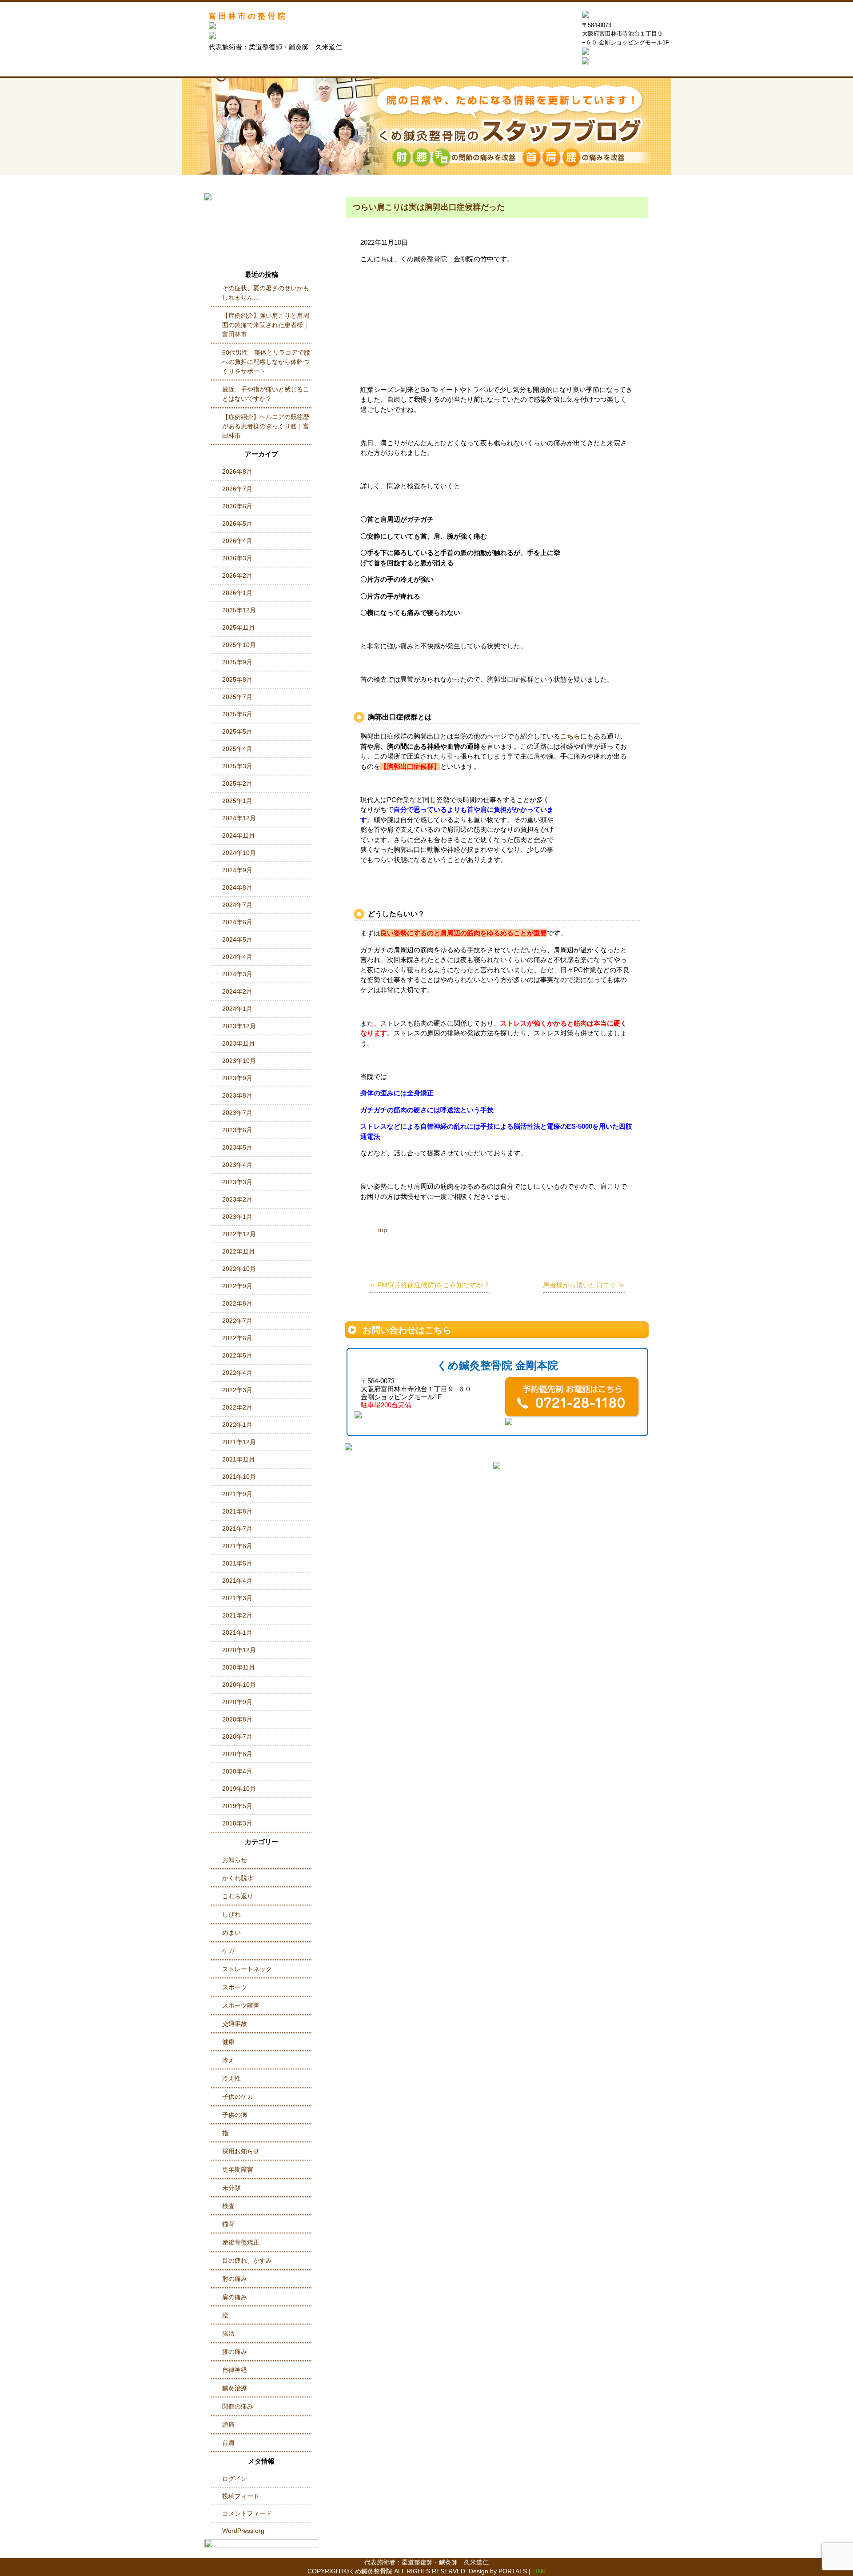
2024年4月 (237, 957)
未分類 (231, 2188)
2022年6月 (237, 1338)
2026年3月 (237, 558)
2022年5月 (237, 1355)
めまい (231, 1933)
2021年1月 (237, 1633)
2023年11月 (239, 1043)
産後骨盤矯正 (241, 2242)
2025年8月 (237, 679)
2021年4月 (237, 1581)
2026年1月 (237, 593)
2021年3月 (237, 1598)
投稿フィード (241, 2496)
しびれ (231, 1914)
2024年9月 (237, 870)
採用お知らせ (241, 2151)
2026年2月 (237, 575)
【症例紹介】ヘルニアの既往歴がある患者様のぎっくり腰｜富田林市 (266, 426)
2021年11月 (239, 1459)
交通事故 (235, 2024)
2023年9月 (237, 1078)
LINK (539, 2571)
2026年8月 (237, 471)
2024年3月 (237, 974)
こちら (570, 736)
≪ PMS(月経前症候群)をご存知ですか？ (429, 1285)
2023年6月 (237, 1130)
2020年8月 (237, 1719)
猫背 (228, 2224)
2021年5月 (237, 1563)
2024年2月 (237, 991)
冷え (228, 2060)
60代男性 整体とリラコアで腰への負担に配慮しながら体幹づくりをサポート (266, 362)
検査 (228, 2206)
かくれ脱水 (238, 1878)
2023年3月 (237, 1182)
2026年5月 (237, 523)
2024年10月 (239, 853)
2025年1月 (237, 801)
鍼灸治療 (235, 2388)
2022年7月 (237, 1321)
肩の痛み (235, 2297)
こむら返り (238, 1896)
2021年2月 (237, 1615)
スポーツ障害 (241, 2005)
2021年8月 (237, 1511)
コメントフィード (247, 2513)
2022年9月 (237, 1286)
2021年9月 (237, 1494)
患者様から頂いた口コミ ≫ (584, 1285)
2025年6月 (237, 714)
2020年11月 (239, 1667)
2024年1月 (237, 1009)
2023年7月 (237, 1113)
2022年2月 (237, 1407)
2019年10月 (239, 1789)
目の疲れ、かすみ (247, 2260)
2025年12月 (239, 610)
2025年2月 (237, 783)
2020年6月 (237, 1754)
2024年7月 (237, 905)
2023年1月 (237, 1217)
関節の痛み (238, 2406)
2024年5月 (237, 939)
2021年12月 (239, 1442)
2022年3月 (237, 1390)
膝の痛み (235, 2352)
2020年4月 (237, 1771)
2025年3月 (237, 766)
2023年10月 (239, 1061)
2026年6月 (237, 506)
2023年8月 (237, 1095)
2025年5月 (237, 731)
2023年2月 (237, 1199)
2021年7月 (237, 1529)
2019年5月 (237, 1806)
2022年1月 (237, 1425)
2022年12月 (239, 1234)
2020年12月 (239, 1650)
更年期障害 (238, 2169)
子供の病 (235, 2115)
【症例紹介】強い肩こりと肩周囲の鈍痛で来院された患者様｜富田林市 (266, 325)
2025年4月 (237, 749)
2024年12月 (239, 818)
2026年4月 (237, 541)
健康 (228, 2042)
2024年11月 (239, 835)
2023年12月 (239, 1026)
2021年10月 (239, 1477)
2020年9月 (237, 1702)
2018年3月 (237, 1823)
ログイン (235, 2479)
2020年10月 (239, 1685)
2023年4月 (237, 1165)
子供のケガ (238, 2097)
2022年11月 (239, 1251)
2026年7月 (237, 489)
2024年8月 (237, 887)
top (383, 1230)
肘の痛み (235, 2279)
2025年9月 (237, 662)
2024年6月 (237, 922)
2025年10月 (239, 645)
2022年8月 (237, 1303)
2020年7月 (237, 1737)
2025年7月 (237, 697)
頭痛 (228, 2424)
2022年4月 (237, 1373)
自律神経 (235, 2370)
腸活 (228, 2333)
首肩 (228, 2443)
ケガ (228, 1951)
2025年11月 (239, 627)
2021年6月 (237, 1546)
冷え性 (231, 2078)
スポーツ (235, 1987)
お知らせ (235, 1860)
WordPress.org (243, 2531)
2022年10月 (239, 1269)
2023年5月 (237, 1147)
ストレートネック (247, 1969)
